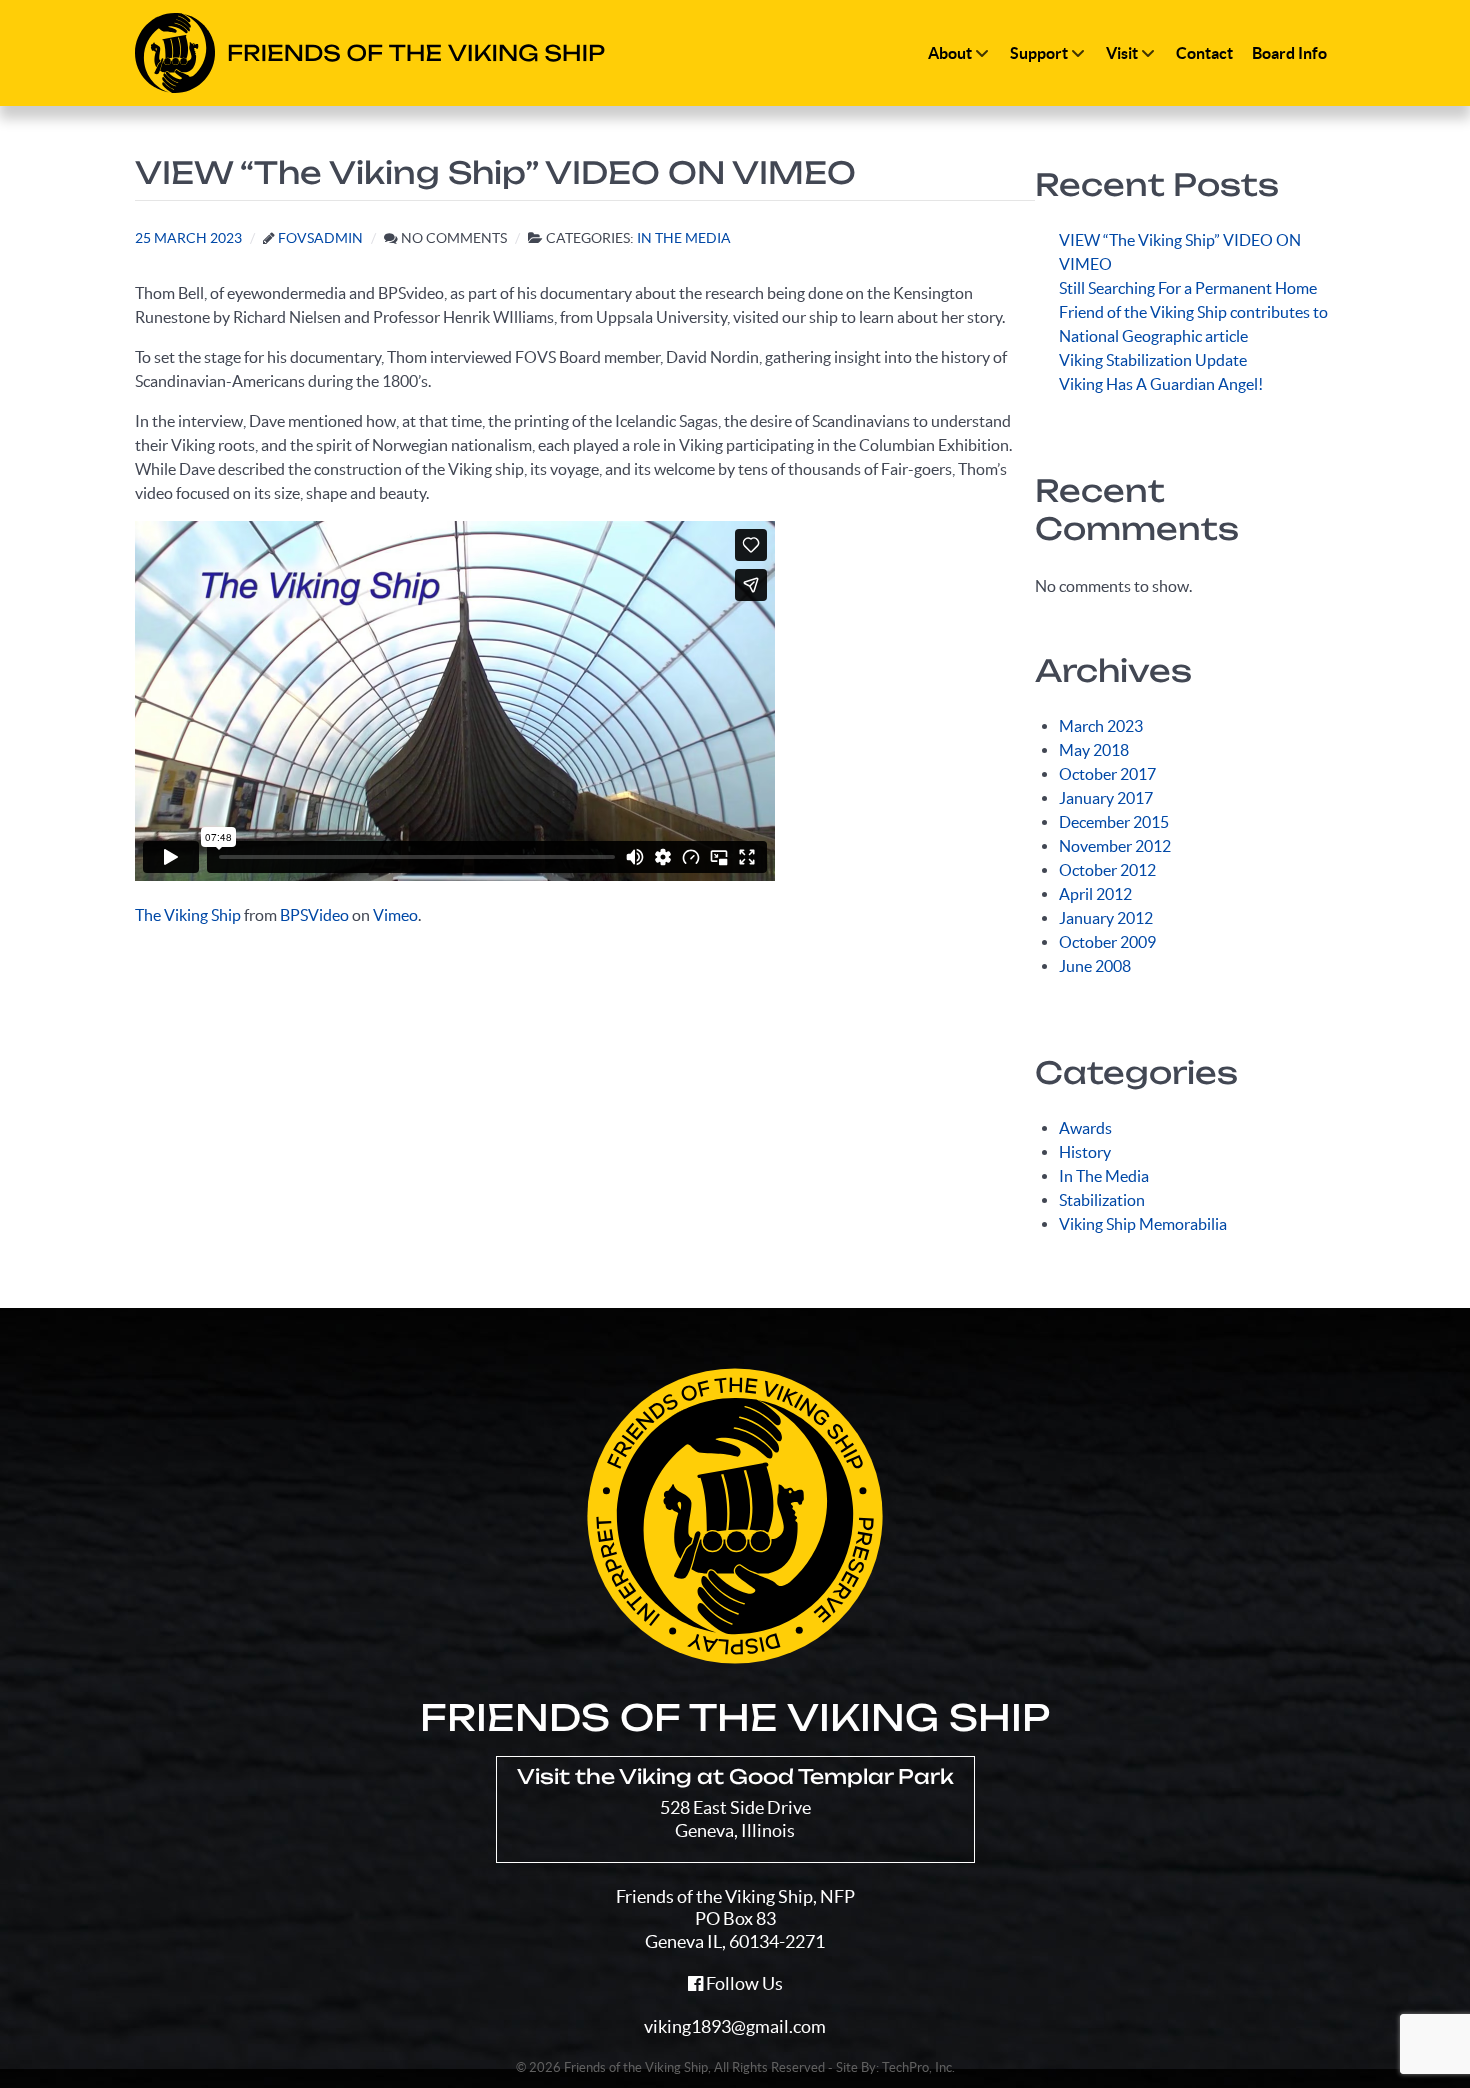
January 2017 (1106, 798)
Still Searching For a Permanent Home (1188, 288)
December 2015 (1114, 822)
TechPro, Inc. (918, 2067)
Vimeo (395, 915)
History (1085, 1152)
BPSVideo (314, 915)
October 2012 (1107, 870)
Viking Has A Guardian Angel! (1161, 384)
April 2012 (1095, 894)
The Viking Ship (188, 915)
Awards (1085, 1128)
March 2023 (1101, 726)
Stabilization (1102, 1200)
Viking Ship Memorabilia (1143, 1224)
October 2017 (1107, 774)
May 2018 (1094, 750)
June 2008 (1095, 966)
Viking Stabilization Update (1153, 360)
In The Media (1104, 1176)
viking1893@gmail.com (735, 2026)
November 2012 (1115, 846)
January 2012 (1106, 918)
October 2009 (1107, 942)
